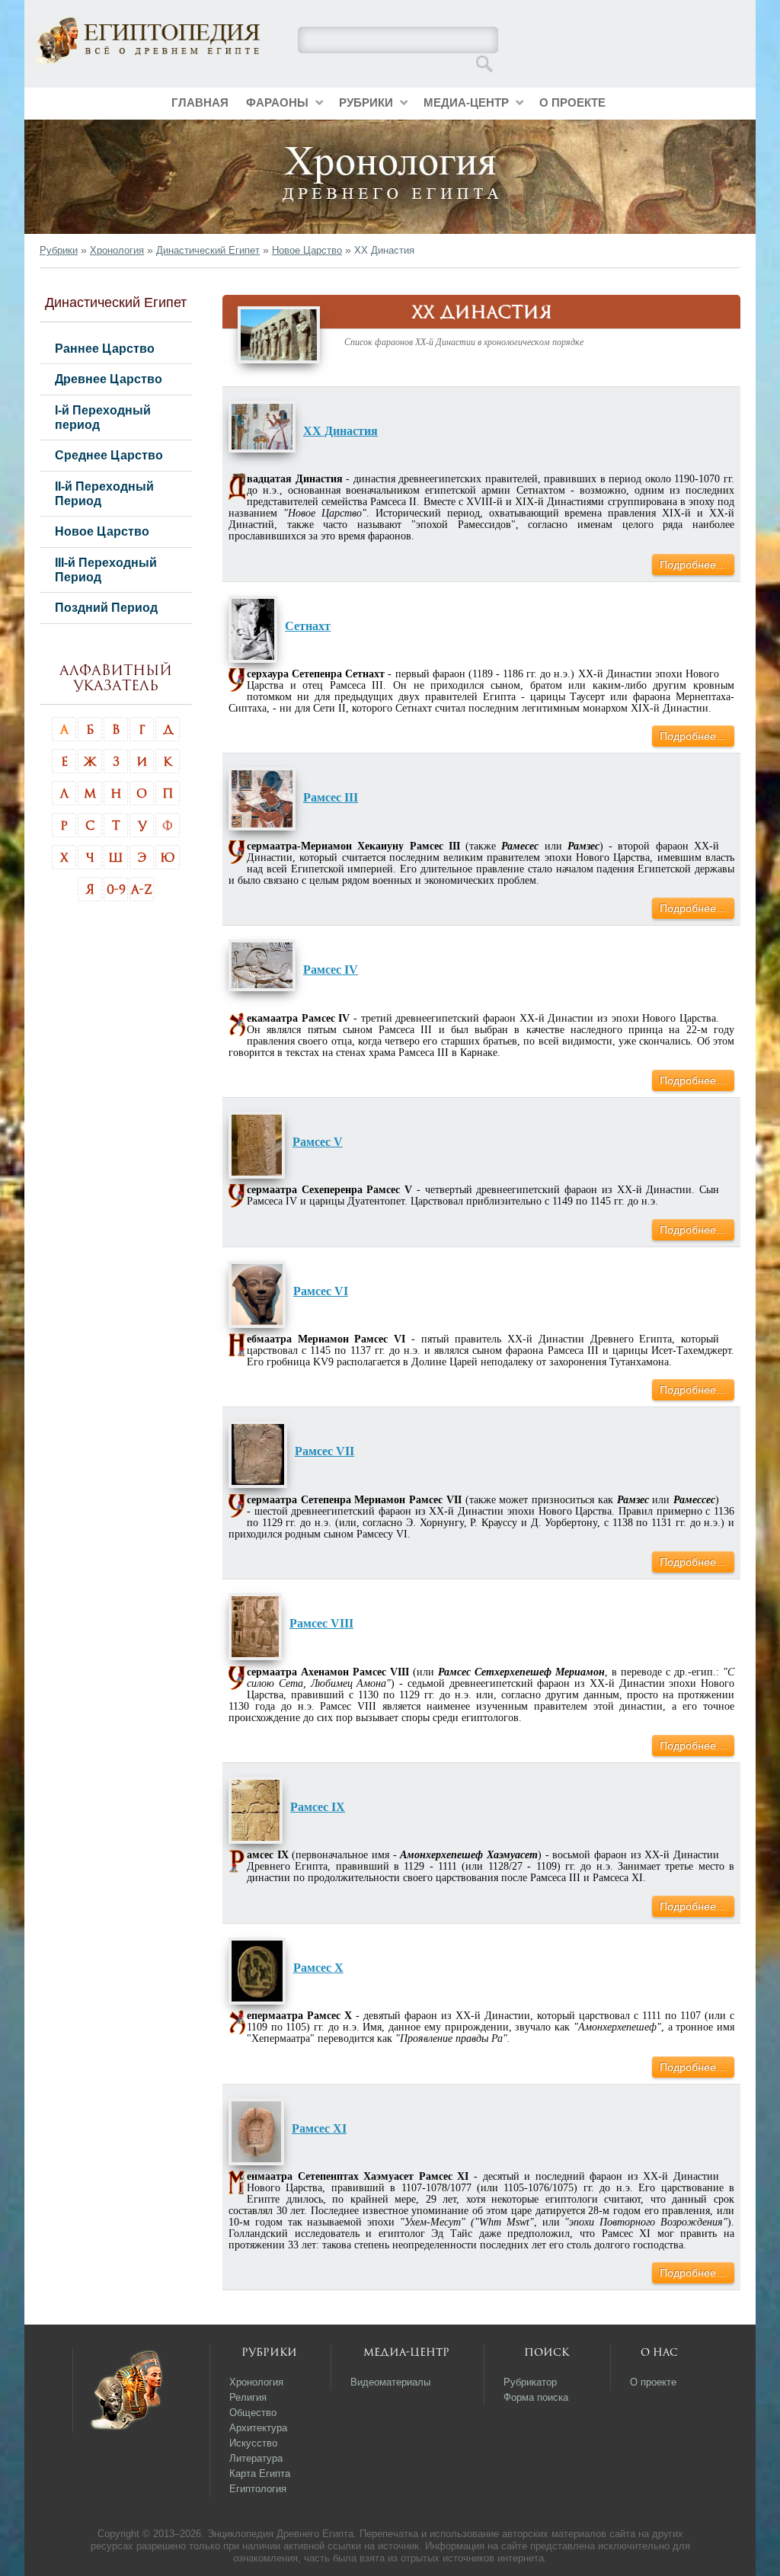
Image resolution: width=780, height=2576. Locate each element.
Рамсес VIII (321, 1623)
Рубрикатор (530, 2382)
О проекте (572, 102)
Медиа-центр (466, 102)
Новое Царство (307, 250)
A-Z (142, 889)
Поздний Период (106, 607)
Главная (200, 102)
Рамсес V (318, 1142)
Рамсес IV (331, 970)
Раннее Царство (105, 348)
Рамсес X (318, 1968)
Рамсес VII (324, 1451)
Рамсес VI (321, 1291)
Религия (248, 2397)
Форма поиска (536, 2397)
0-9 (116, 889)
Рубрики (366, 102)
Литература (256, 2458)
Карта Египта (260, 2474)
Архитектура (258, 2428)
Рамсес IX (318, 1807)
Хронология (117, 250)
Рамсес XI (319, 2128)
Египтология (258, 2489)
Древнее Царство (109, 379)
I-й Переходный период (103, 417)
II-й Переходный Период (104, 493)
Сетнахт (308, 626)
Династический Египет (208, 250)
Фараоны (277, 102)
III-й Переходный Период (106, 570)
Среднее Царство (109, 455)
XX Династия (340, 431)
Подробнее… (693, 565)
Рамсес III (331, 797)
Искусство (253, 2443)
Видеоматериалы (390, 2382)
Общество (253, 2413)
